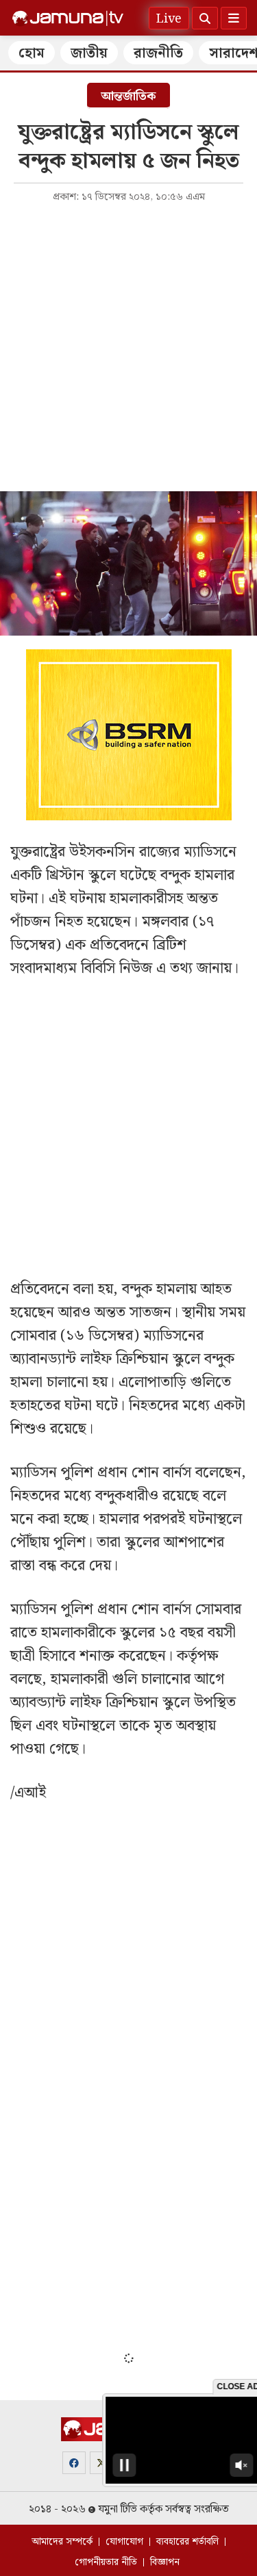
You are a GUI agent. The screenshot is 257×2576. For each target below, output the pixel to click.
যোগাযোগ (124, 2542)
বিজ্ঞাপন (165, 2562)
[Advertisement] (128, 346)
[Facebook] (74, 2463)
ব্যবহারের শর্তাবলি (187, 2542)
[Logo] (68, 18)
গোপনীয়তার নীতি (106, 2562)
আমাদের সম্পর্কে (62, 2542)
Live (169, 19)
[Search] (205, 18)
